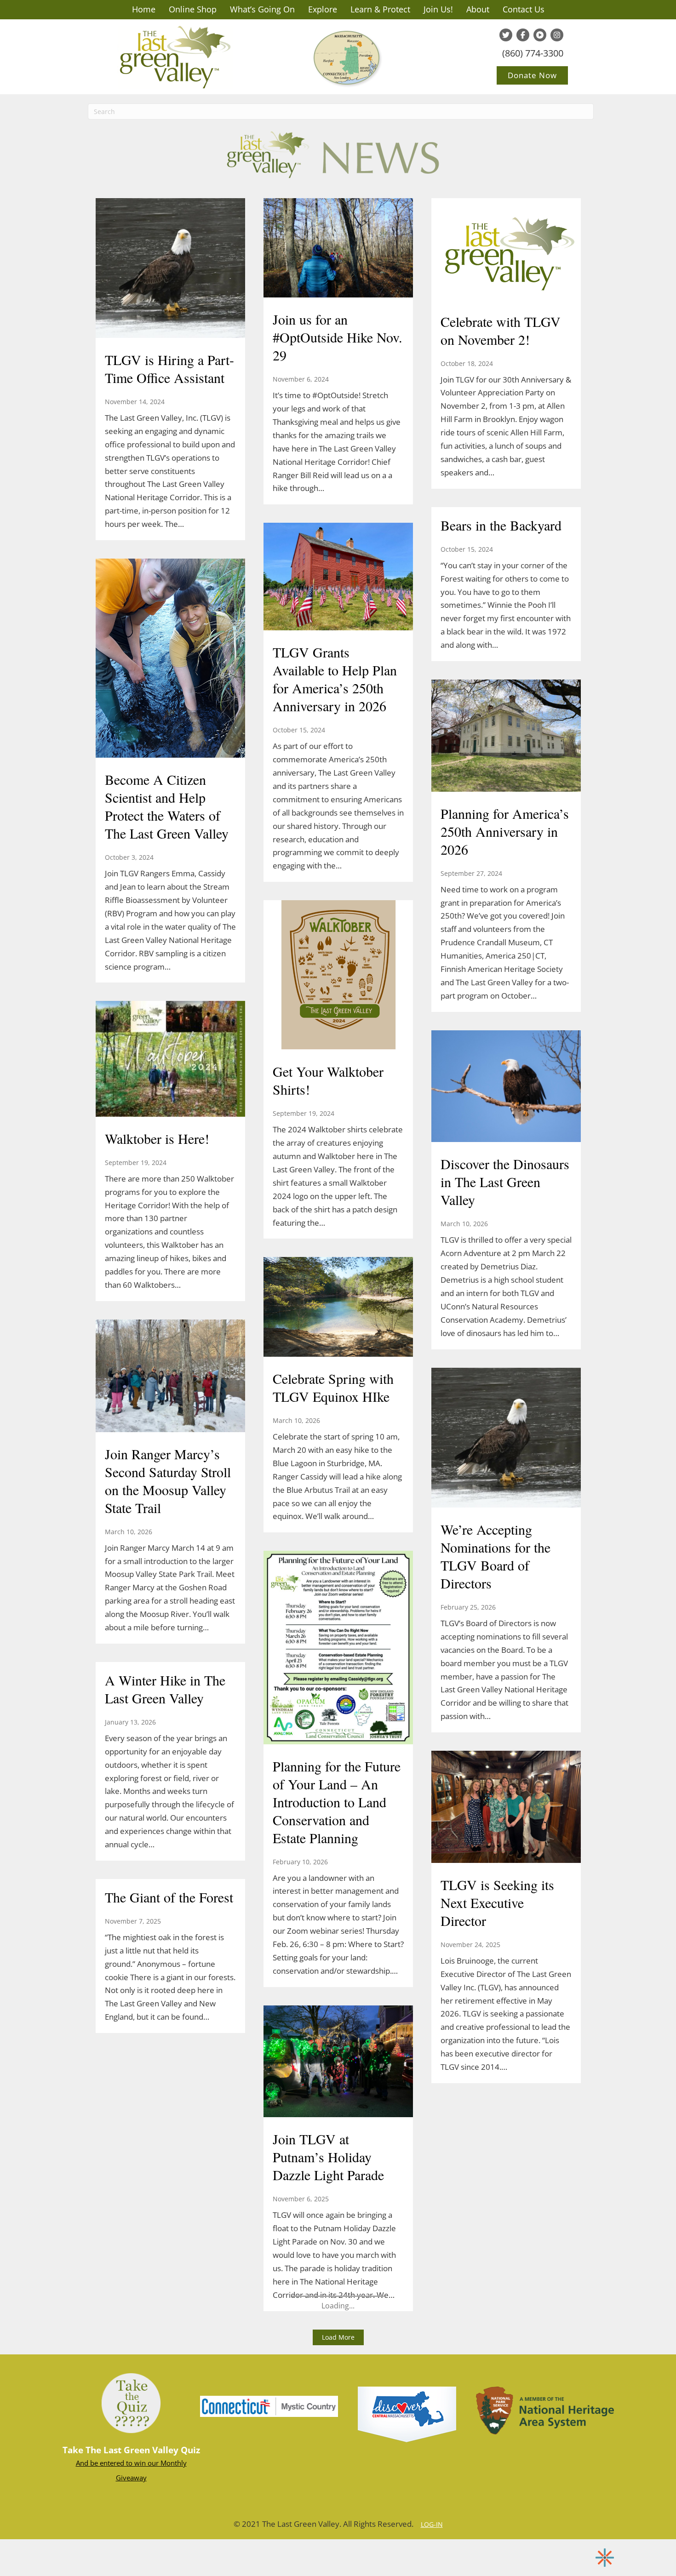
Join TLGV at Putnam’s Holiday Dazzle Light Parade (328, 2157)
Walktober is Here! (157, 1138)
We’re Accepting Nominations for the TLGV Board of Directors (496, 1556)
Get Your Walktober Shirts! (328, 1080)
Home (144, 9)
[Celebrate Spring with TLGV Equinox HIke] (338, 1308)
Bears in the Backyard (501, 525)
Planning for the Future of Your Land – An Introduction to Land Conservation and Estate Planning (337, 1802)
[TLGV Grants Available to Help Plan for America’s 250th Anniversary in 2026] (338, 578)
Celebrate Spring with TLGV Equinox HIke (333, 1387)
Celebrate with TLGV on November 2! (501, 330)
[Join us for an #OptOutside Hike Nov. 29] (338, 249)
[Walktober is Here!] (170, 1060)
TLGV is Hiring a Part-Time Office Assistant (169, 368)
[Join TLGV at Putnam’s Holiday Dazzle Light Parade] (338, 2062)
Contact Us (524, 9)
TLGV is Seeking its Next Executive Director (497, 1902)
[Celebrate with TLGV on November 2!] (506, 250)
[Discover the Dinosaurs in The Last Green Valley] (506, 1087)
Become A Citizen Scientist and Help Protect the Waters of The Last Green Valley (167, 806)
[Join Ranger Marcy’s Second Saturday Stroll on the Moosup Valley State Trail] (170, 1377)
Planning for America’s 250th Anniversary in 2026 (505, 831)
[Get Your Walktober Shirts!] (338, 976)
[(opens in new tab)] (269, 2405)
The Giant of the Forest (169, 1897)
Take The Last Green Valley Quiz (131, 2450)
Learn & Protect (380, 9)
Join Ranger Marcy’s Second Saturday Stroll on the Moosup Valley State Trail (168, 1481)
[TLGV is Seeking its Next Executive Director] (506, 1808)
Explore (323, 9)
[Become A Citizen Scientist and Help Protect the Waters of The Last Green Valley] (170, 659)
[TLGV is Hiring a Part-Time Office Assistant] (170, 269)
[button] (338, 2337)
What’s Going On (262, 9)
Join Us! (438, 9)
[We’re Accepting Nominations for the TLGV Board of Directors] (506, 1439)
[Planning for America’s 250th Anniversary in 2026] (506, 737)
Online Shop (193, 9)
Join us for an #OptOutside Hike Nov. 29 (338, 337)
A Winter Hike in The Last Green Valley (165, 1689)
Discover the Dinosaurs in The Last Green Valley (505, 1182)
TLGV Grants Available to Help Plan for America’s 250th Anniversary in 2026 (335, 679)
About (478, 9)
